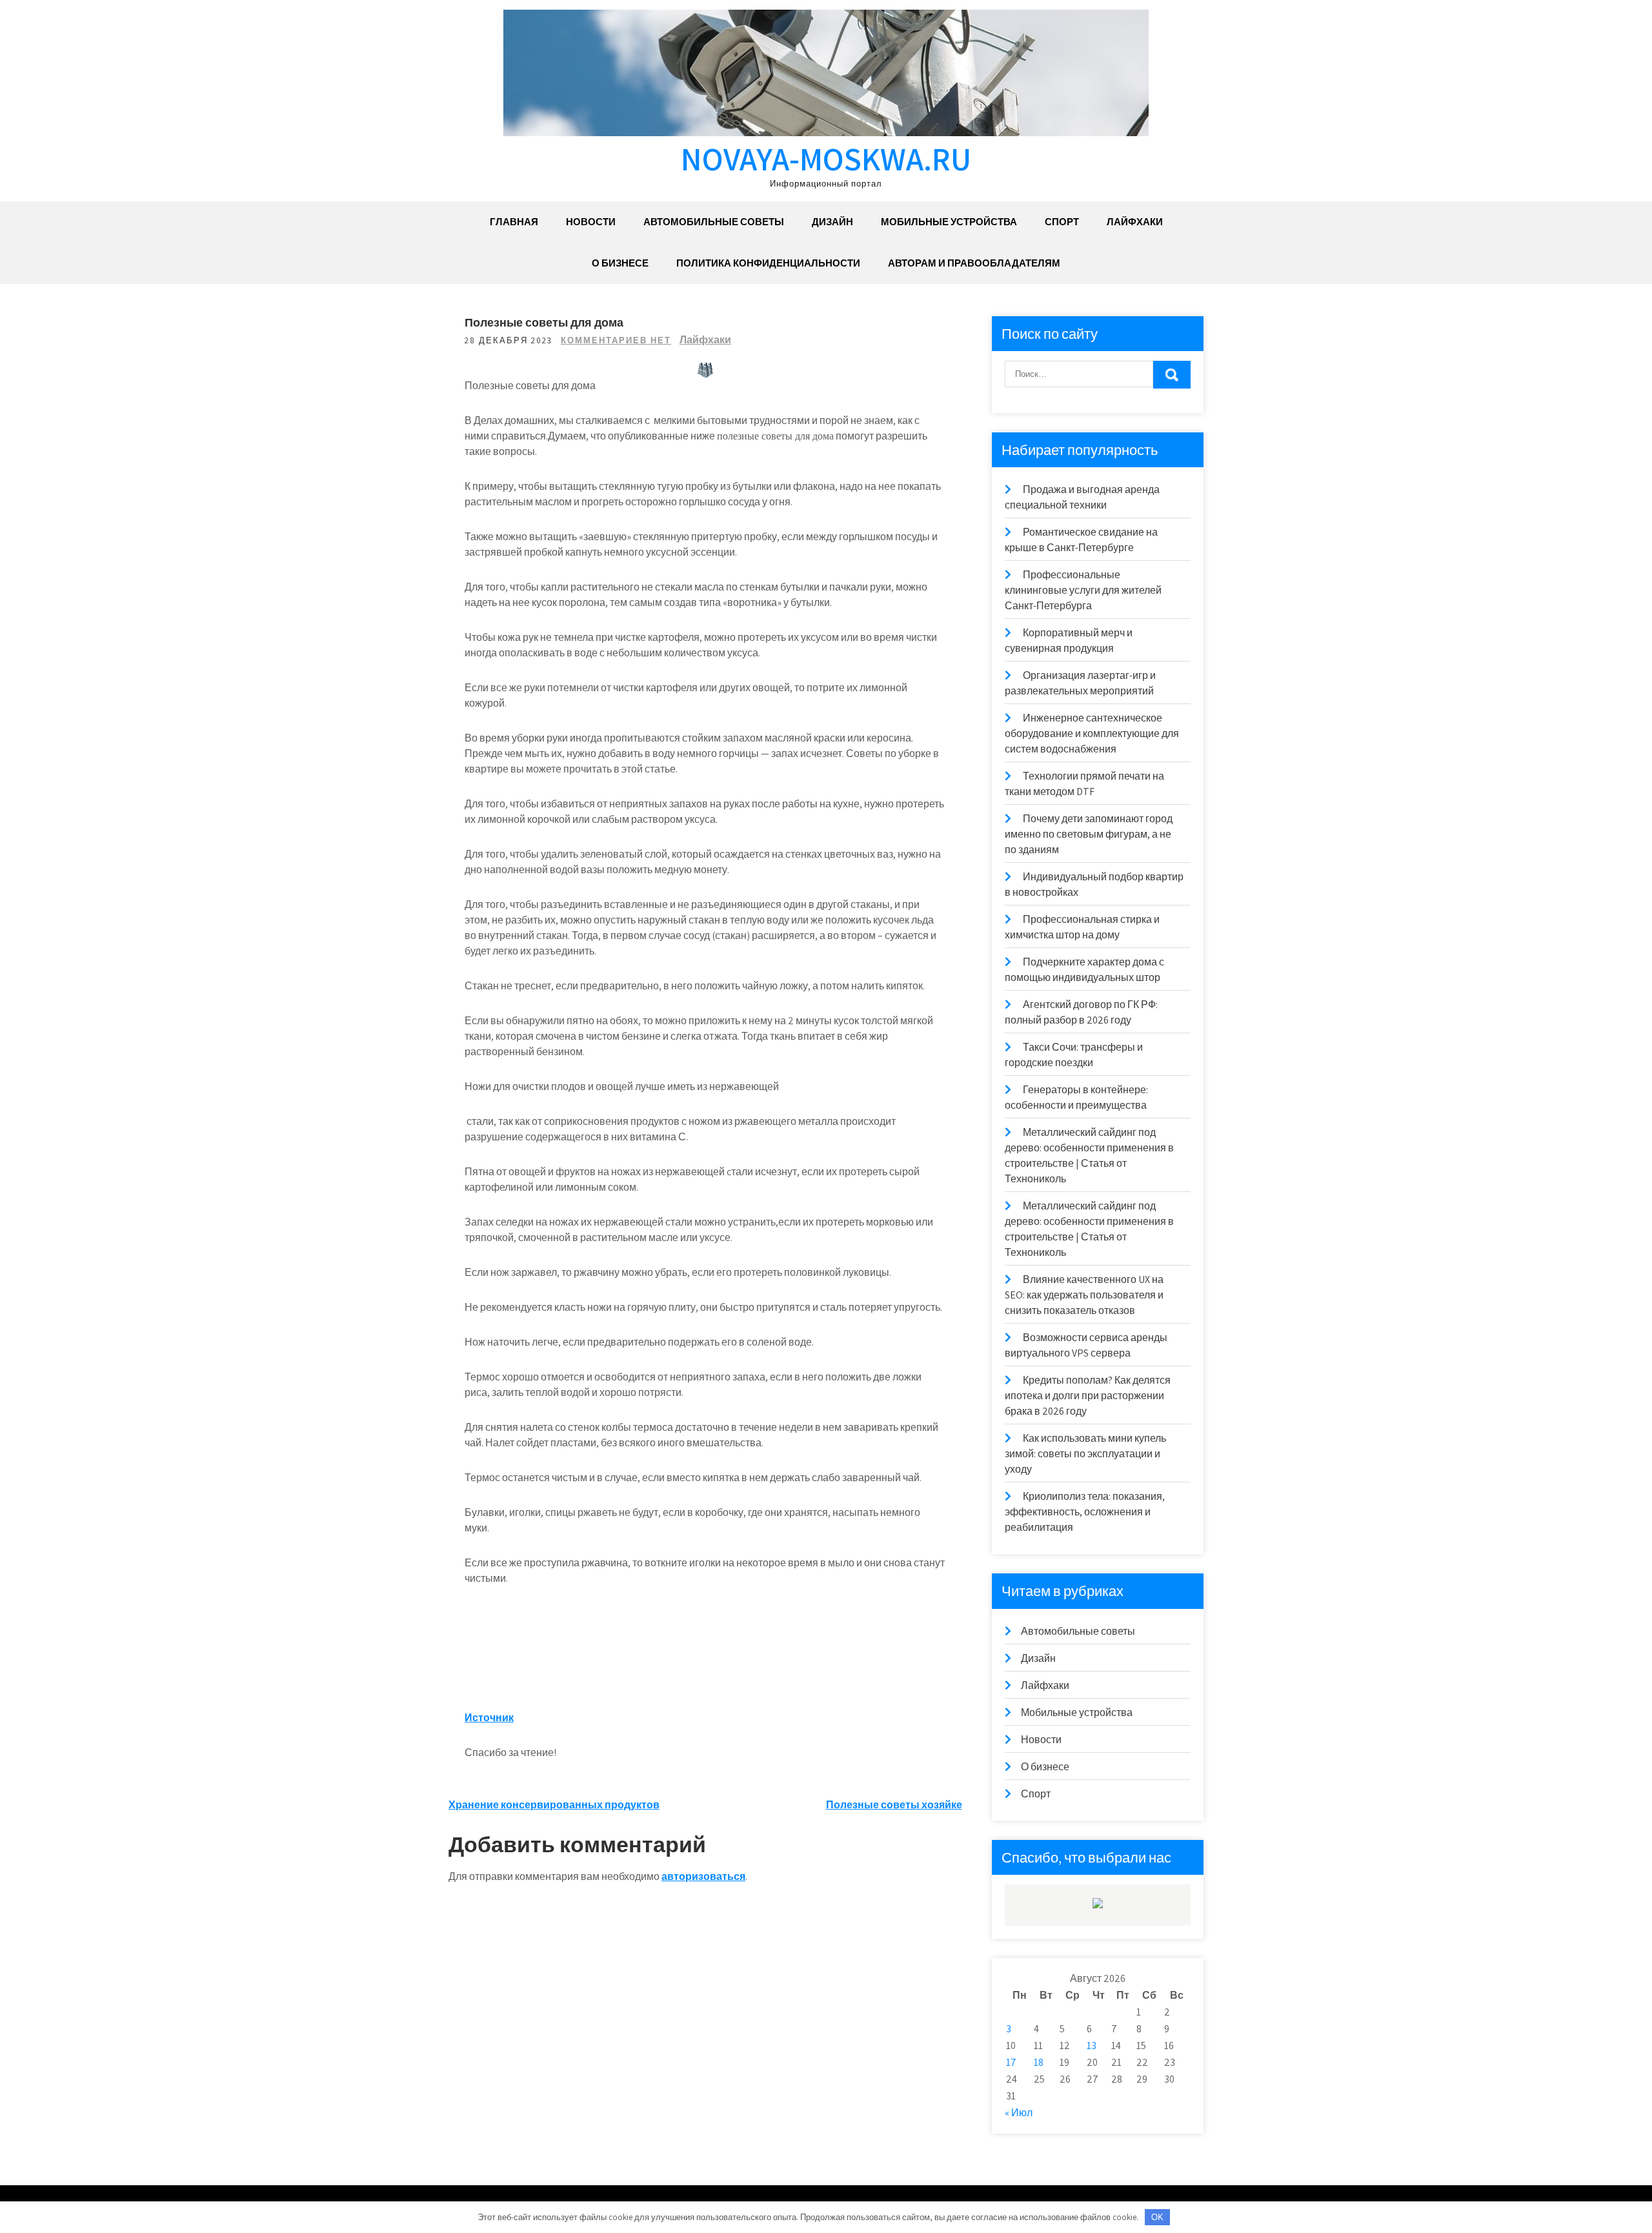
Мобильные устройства (949, 222)
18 (1039, 2062)
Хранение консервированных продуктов (554, 1805)
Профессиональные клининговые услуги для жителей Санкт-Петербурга (1083, 590)
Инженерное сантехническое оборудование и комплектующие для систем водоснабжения (1092, 733)
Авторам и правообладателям (974, 263)
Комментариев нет (616, 340)
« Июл (1019, 2113)
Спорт (1062, 222)
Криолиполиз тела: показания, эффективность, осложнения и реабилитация (1085, 1512)
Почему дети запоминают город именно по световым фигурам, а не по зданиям (1089, 834)
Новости (591, 222)
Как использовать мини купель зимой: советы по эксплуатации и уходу (1085, 1454)
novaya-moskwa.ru (826, 158)
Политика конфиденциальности (768, 263)
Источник (489, 1718)
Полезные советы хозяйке (894, 1805)
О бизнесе (620, 263)
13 (1092, 2046)
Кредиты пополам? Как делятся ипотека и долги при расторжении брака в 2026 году (1088, 1396)
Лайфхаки (1135, 222)
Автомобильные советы (714, 222)
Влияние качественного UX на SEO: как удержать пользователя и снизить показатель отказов (1084, 1295)
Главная (514, 222)
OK (1157, 2217)
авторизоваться (703, 1876)
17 (1011, 2062)
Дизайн (832, 222)
